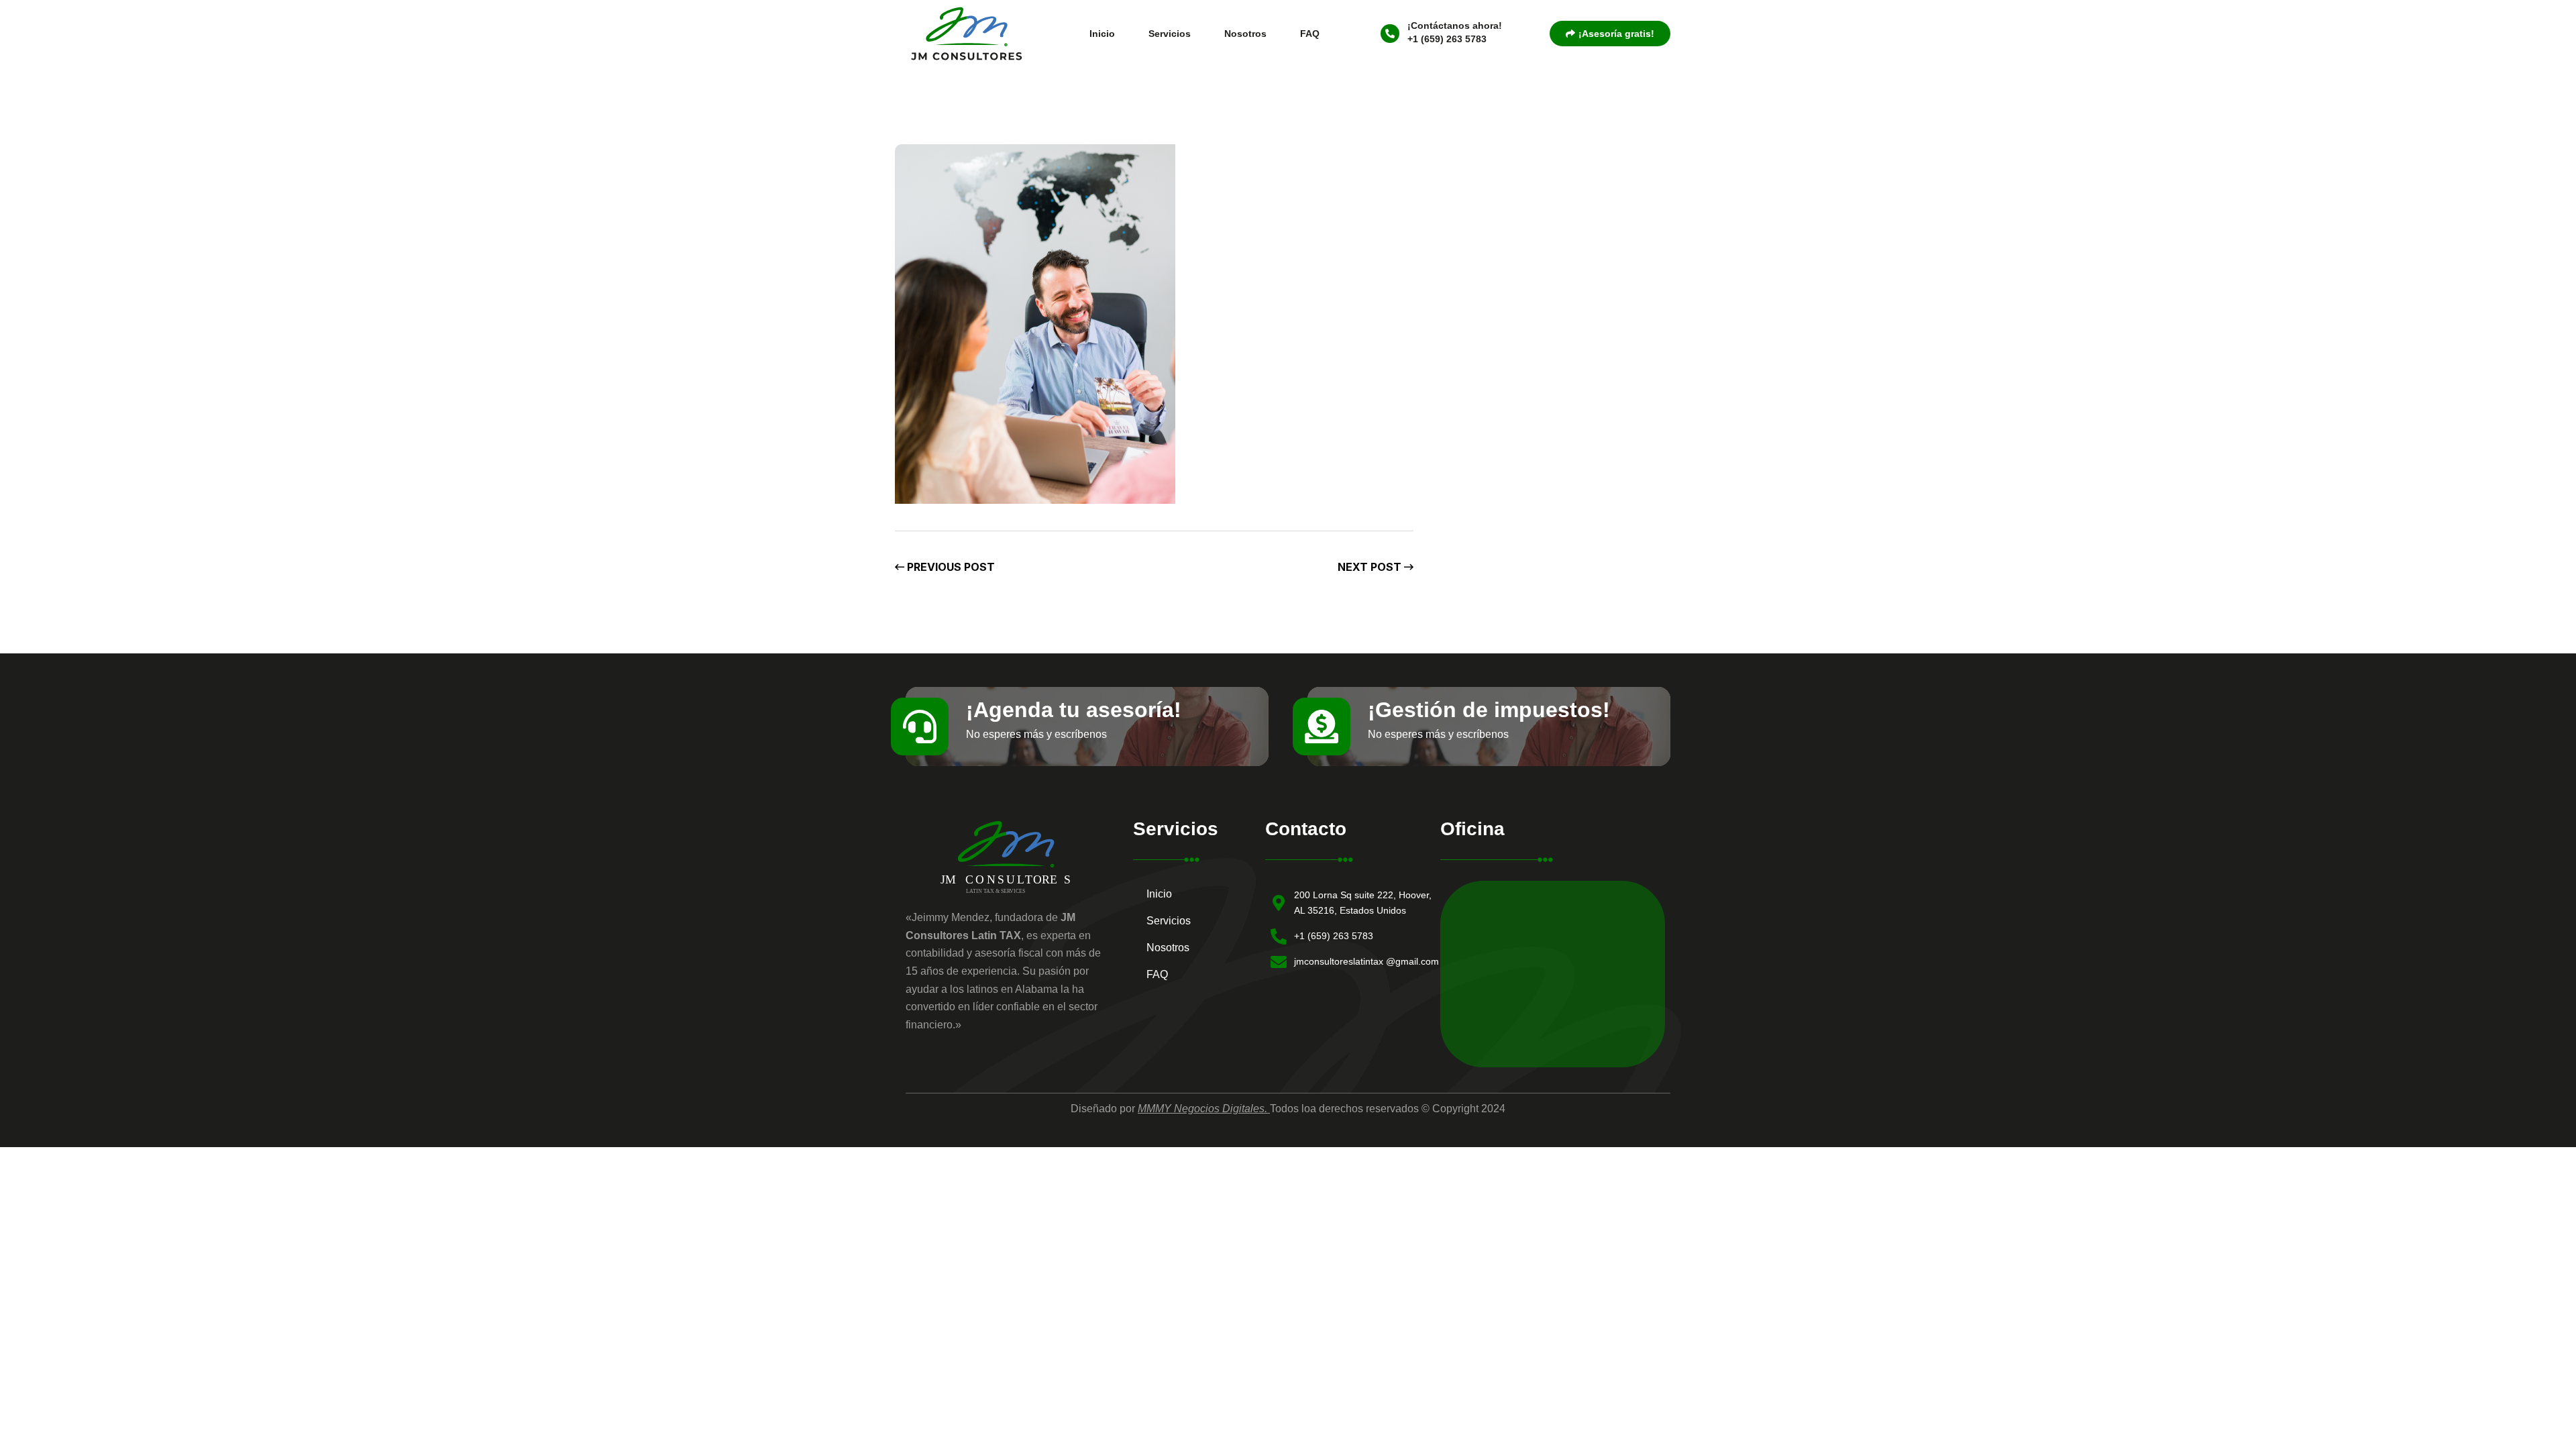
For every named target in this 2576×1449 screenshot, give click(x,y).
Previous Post (950, 567)
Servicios (1170, 34)
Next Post (1371, 567)
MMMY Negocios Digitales (1201, 1109)
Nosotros (1245, 34)
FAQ (1310, 34)
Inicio (1102, 34)
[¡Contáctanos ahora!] (1390, 34)
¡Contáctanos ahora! (1455, 25)
